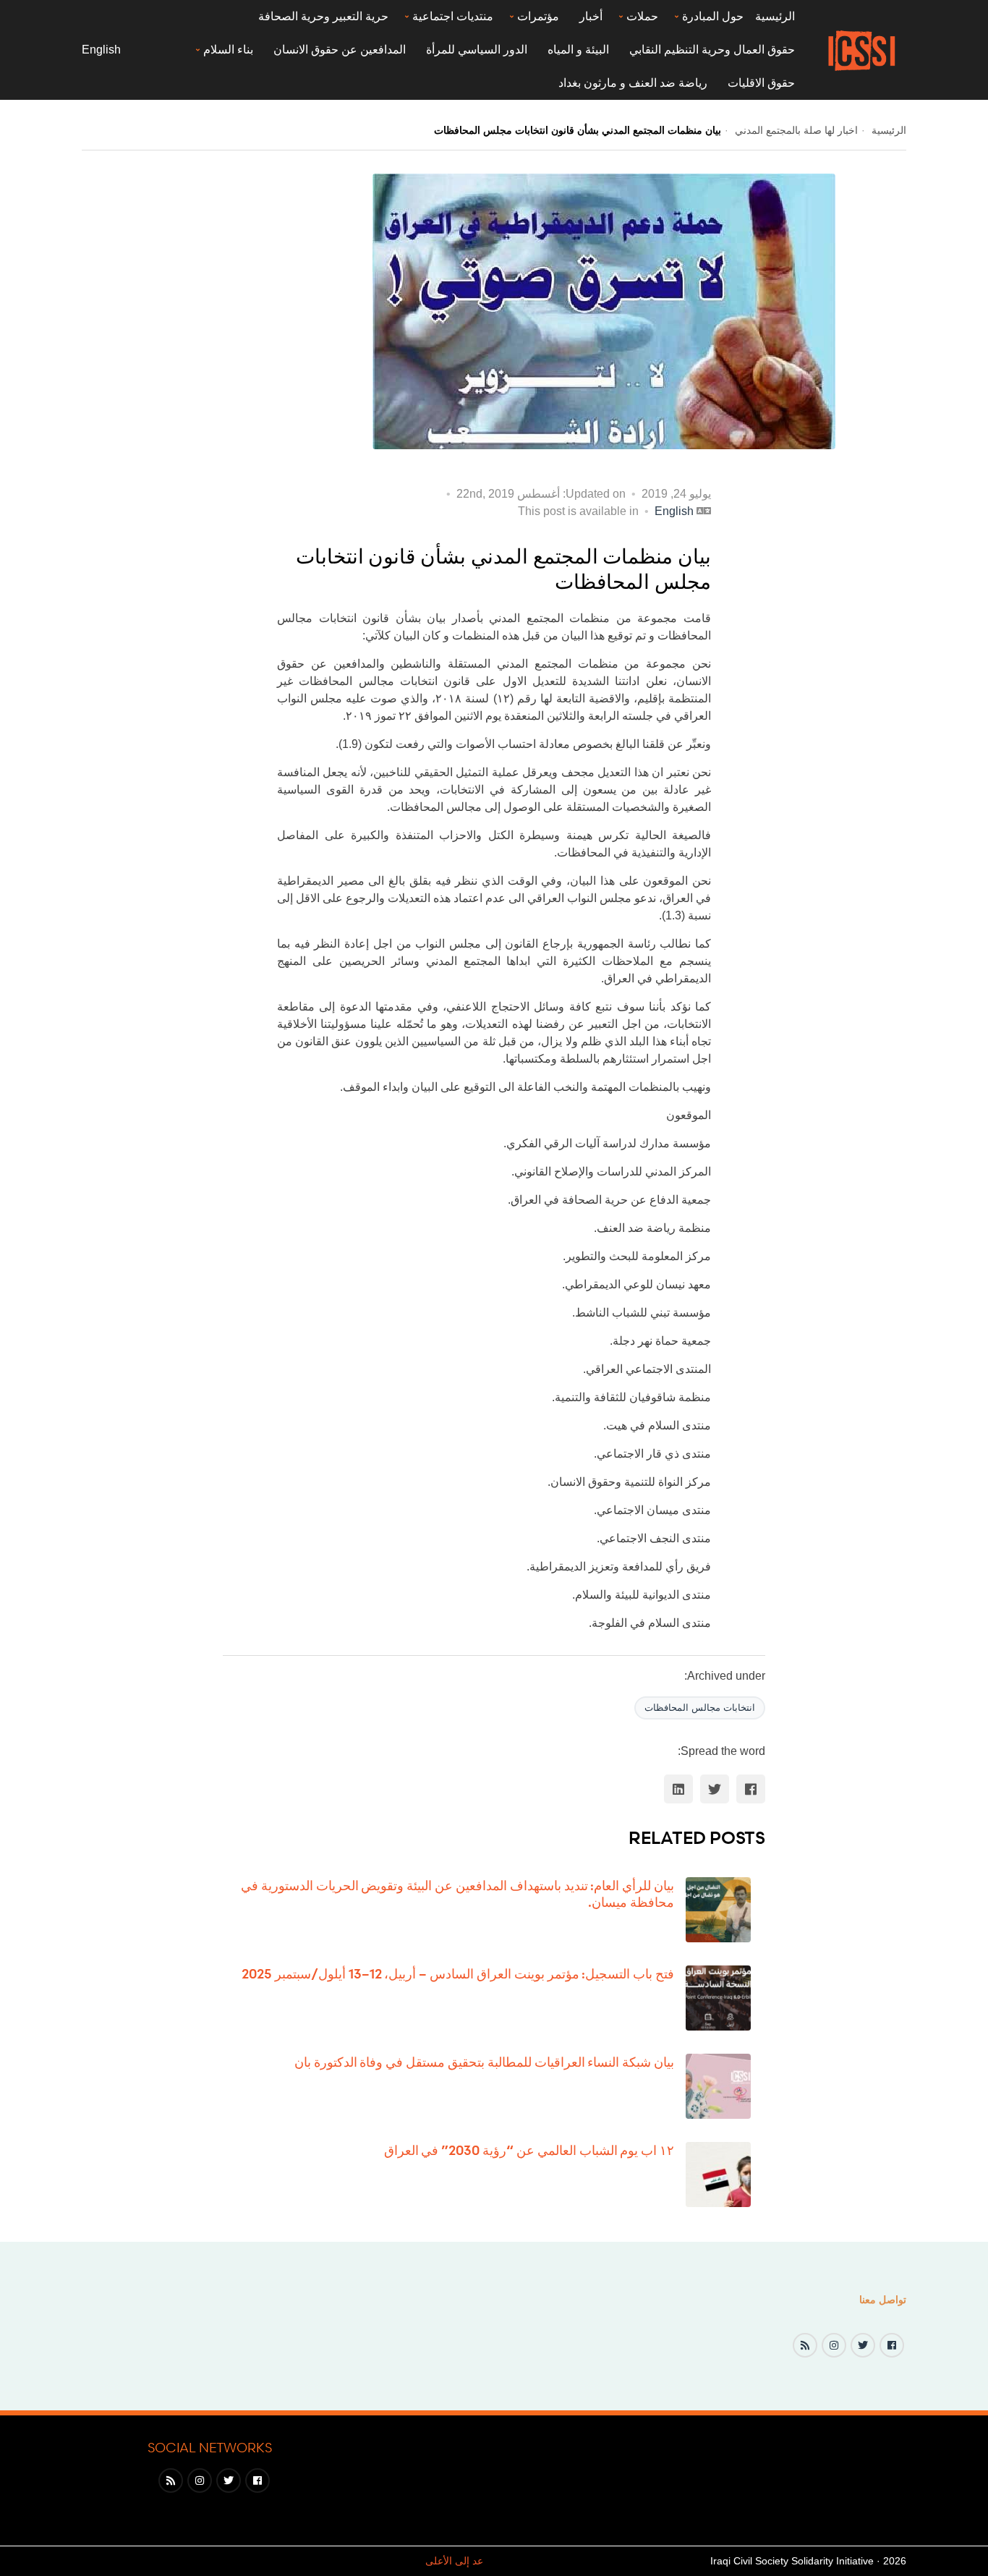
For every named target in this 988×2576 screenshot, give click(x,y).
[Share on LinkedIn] (678, 1789)
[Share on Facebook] (751, 1789)
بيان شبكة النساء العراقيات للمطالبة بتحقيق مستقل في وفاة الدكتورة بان (484, 2062)
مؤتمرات (538, 16)
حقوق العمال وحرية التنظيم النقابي (712, 50)
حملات (642, 16)
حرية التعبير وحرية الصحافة (323, 16)
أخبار (591, 16)
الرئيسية (775, 16)
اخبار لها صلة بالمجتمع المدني (795, 130)
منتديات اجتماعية (453, 16)
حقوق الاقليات (761, 83)
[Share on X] (715, 1789)
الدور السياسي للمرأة (477, 50)
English (101, 50)
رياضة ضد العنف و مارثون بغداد (633, 83)
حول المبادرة (713, 16)
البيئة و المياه (578, 50)
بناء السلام (228, 50)
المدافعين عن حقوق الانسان (340, 50)
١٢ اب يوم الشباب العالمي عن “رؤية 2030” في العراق (529, 2150)
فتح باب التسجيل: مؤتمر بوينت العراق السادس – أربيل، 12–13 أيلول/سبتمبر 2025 (458, 1973)
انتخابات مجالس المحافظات (700, 1708)
